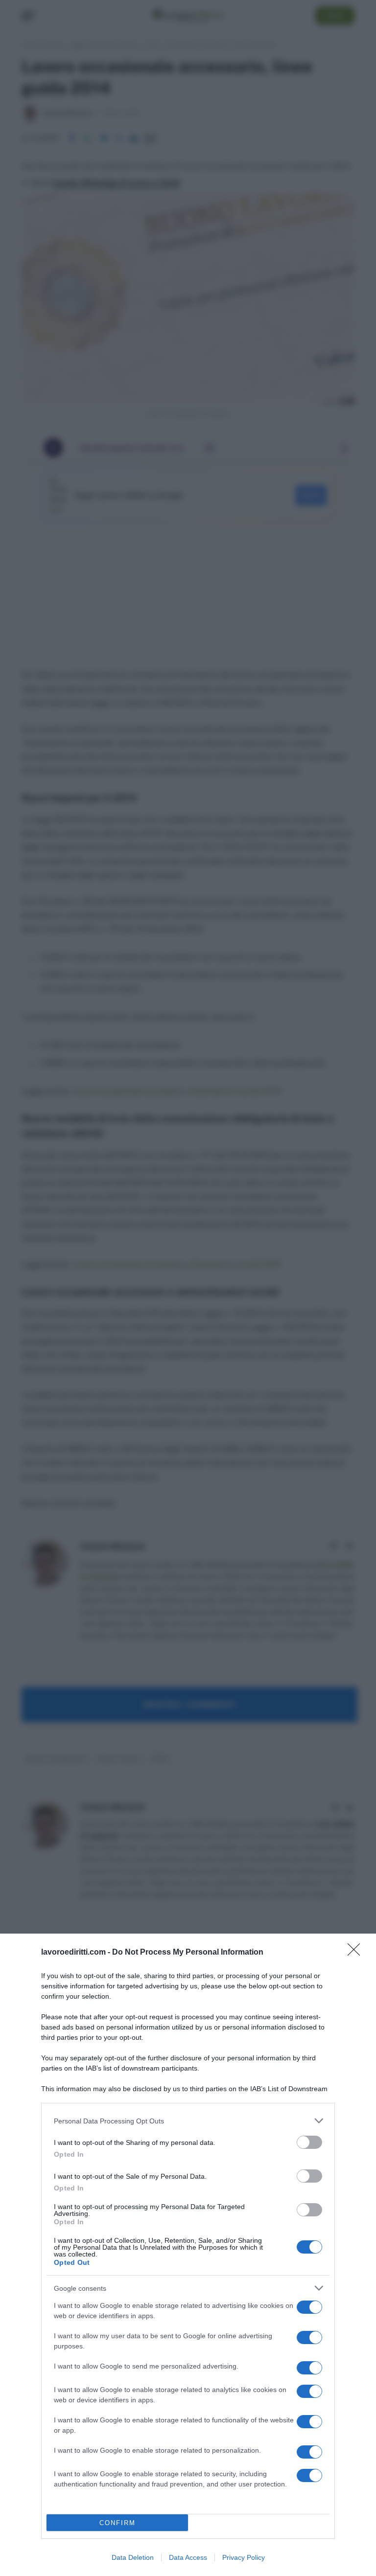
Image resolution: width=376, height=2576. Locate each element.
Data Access (188, 2557)
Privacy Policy (244, 2557)
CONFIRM (117, 2523)
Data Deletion (133, 2557)
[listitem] (188, 2121)
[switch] (309, 2142)
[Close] (357, 1953)
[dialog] (188, 2255)
